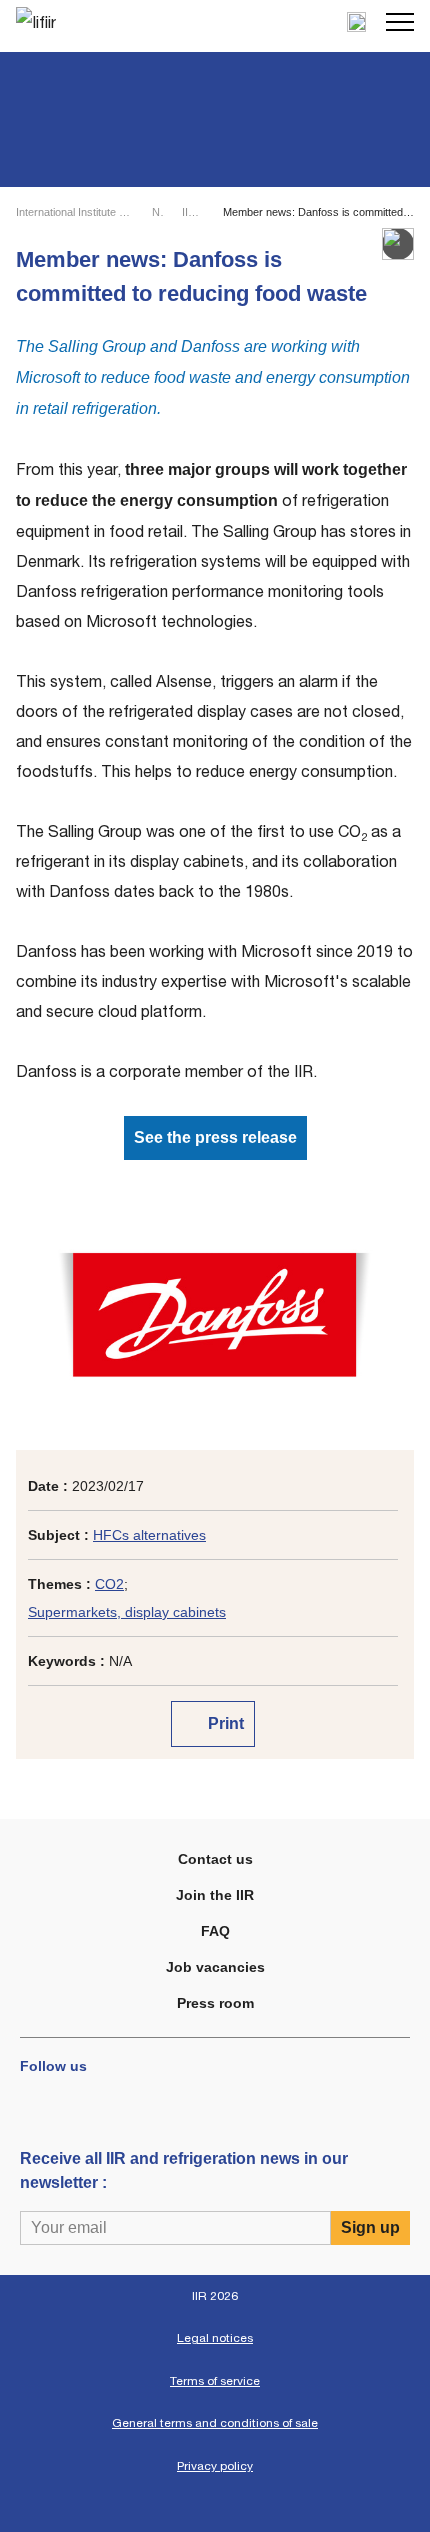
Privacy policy (215, 2466)
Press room (215, 2003)
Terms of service (215, 2381)
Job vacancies (215, 1967)
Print (224, 1723)
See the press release (215, 1137)
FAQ (215, 1931)
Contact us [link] (215, 1859)
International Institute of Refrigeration (75, 212)
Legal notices (215, 2338)
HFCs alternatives (149, 1535)
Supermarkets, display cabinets (127, 1612)
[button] (400, 22)
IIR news (193, 212)
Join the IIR (215, 1895)
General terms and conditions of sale (215, 2423)
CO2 (109, 1584)
